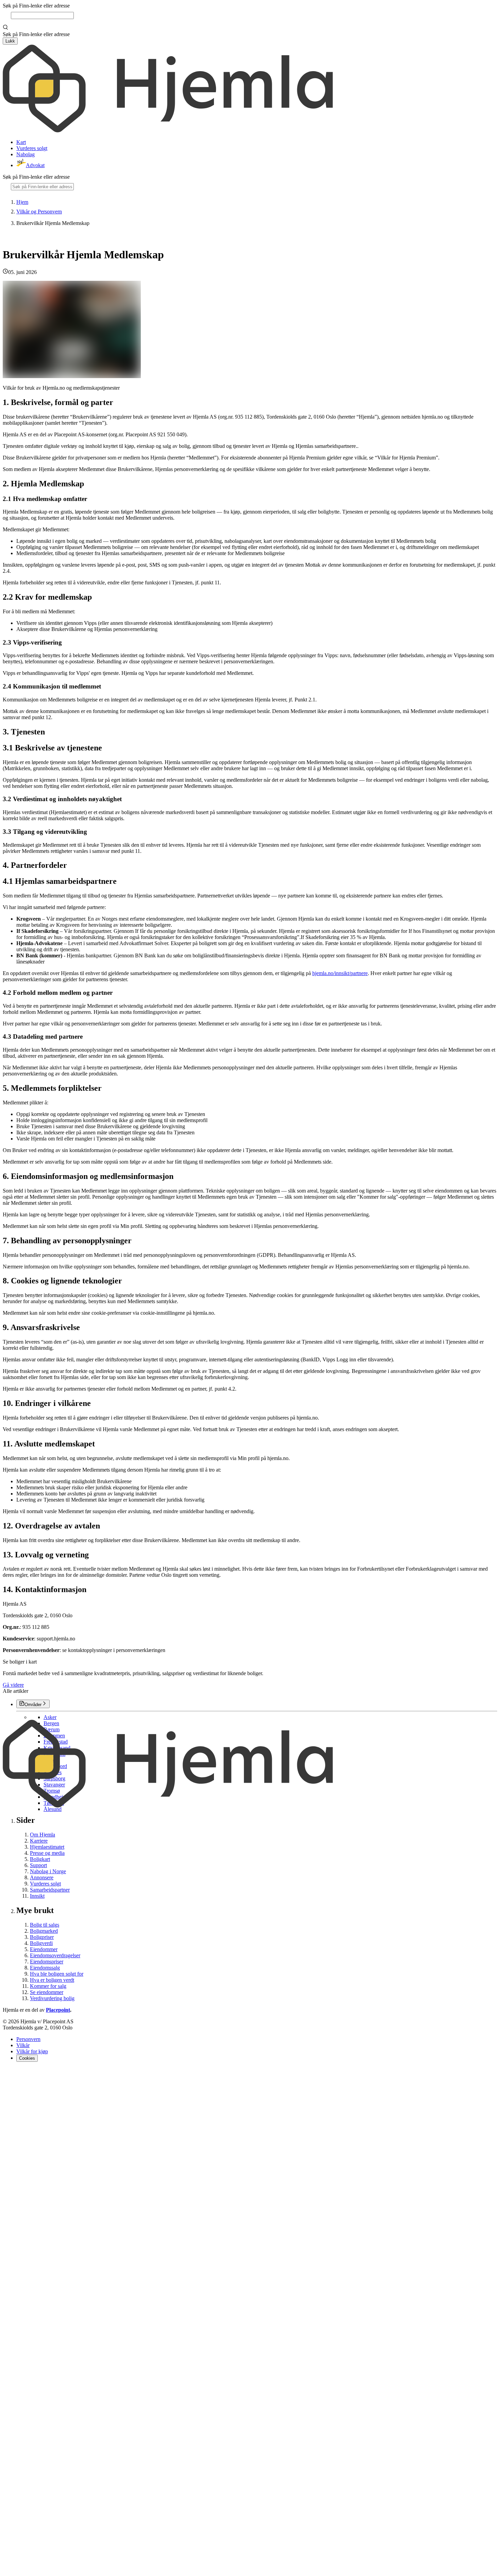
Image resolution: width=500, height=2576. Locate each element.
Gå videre (13, 1685)
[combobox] (42, 15)
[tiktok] (250, 2570)
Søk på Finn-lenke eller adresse (36, 6)
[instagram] (15, 2074)
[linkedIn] (23, 2074)
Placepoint (58, 2010)
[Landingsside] (168, 131)
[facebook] (7, 2074)
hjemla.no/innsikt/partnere (340, 973)
